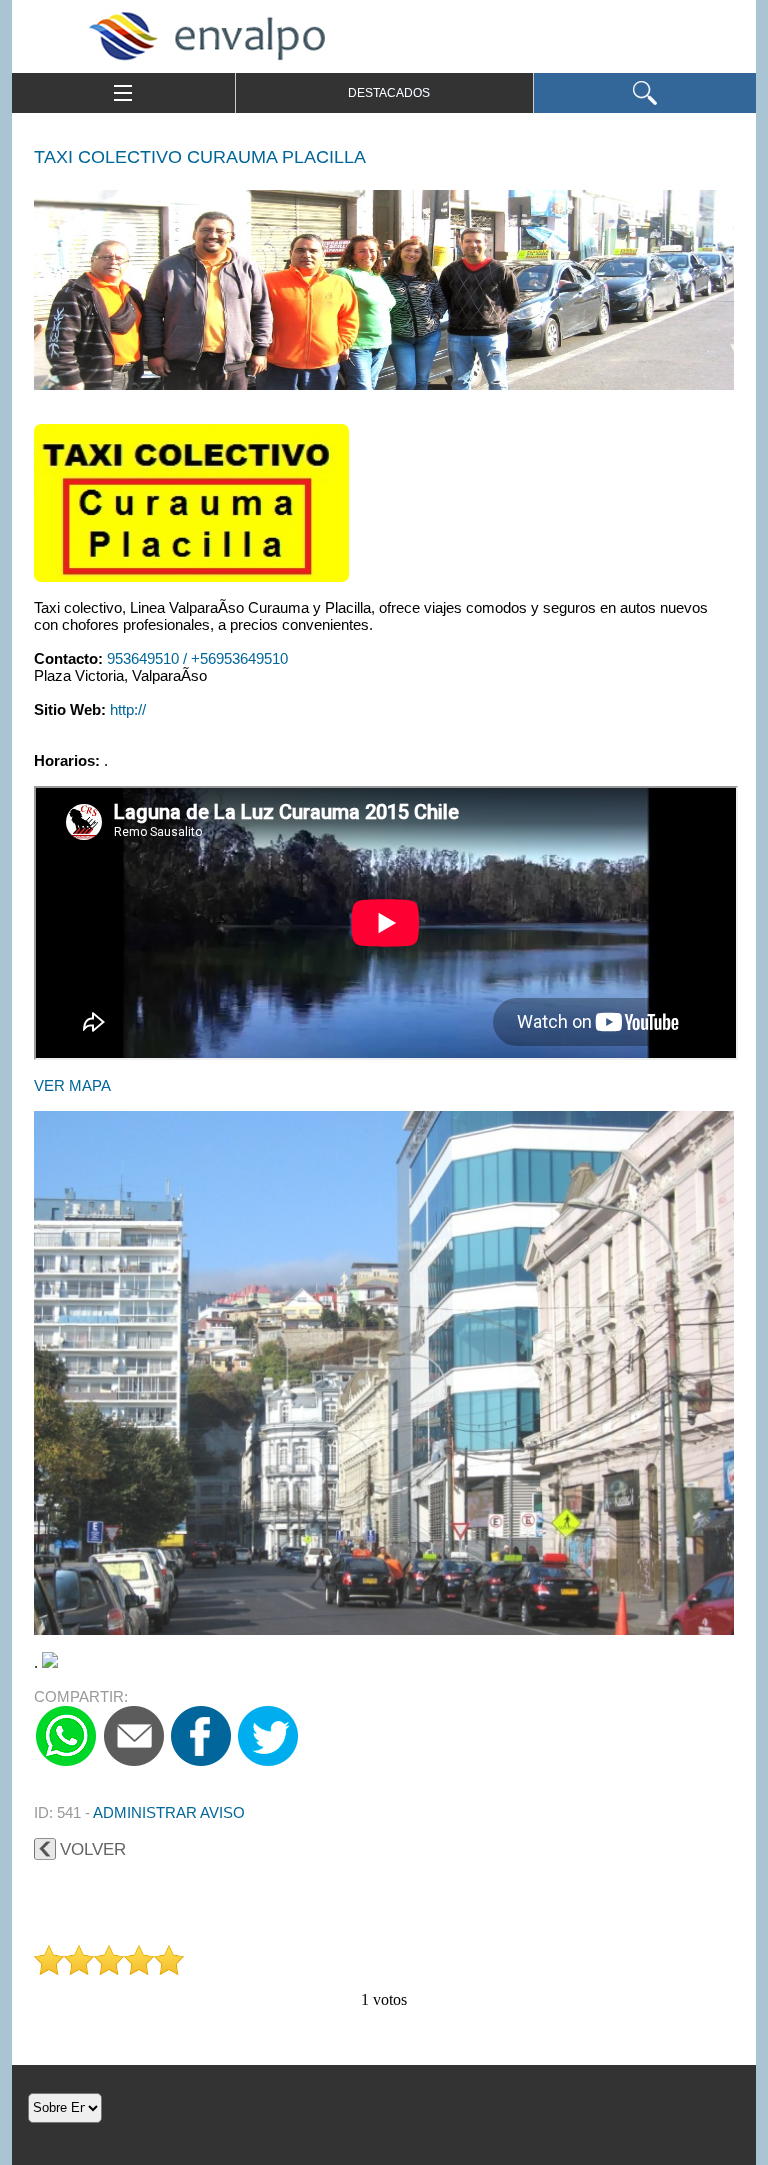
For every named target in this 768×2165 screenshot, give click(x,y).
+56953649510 (239, 658)
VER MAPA (72, 1085)
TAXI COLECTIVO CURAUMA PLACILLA (200, 157)
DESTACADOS (389, 93)
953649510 (145, 658)
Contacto (66, 658)
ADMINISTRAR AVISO (169, 1812)
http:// (128, 709)
